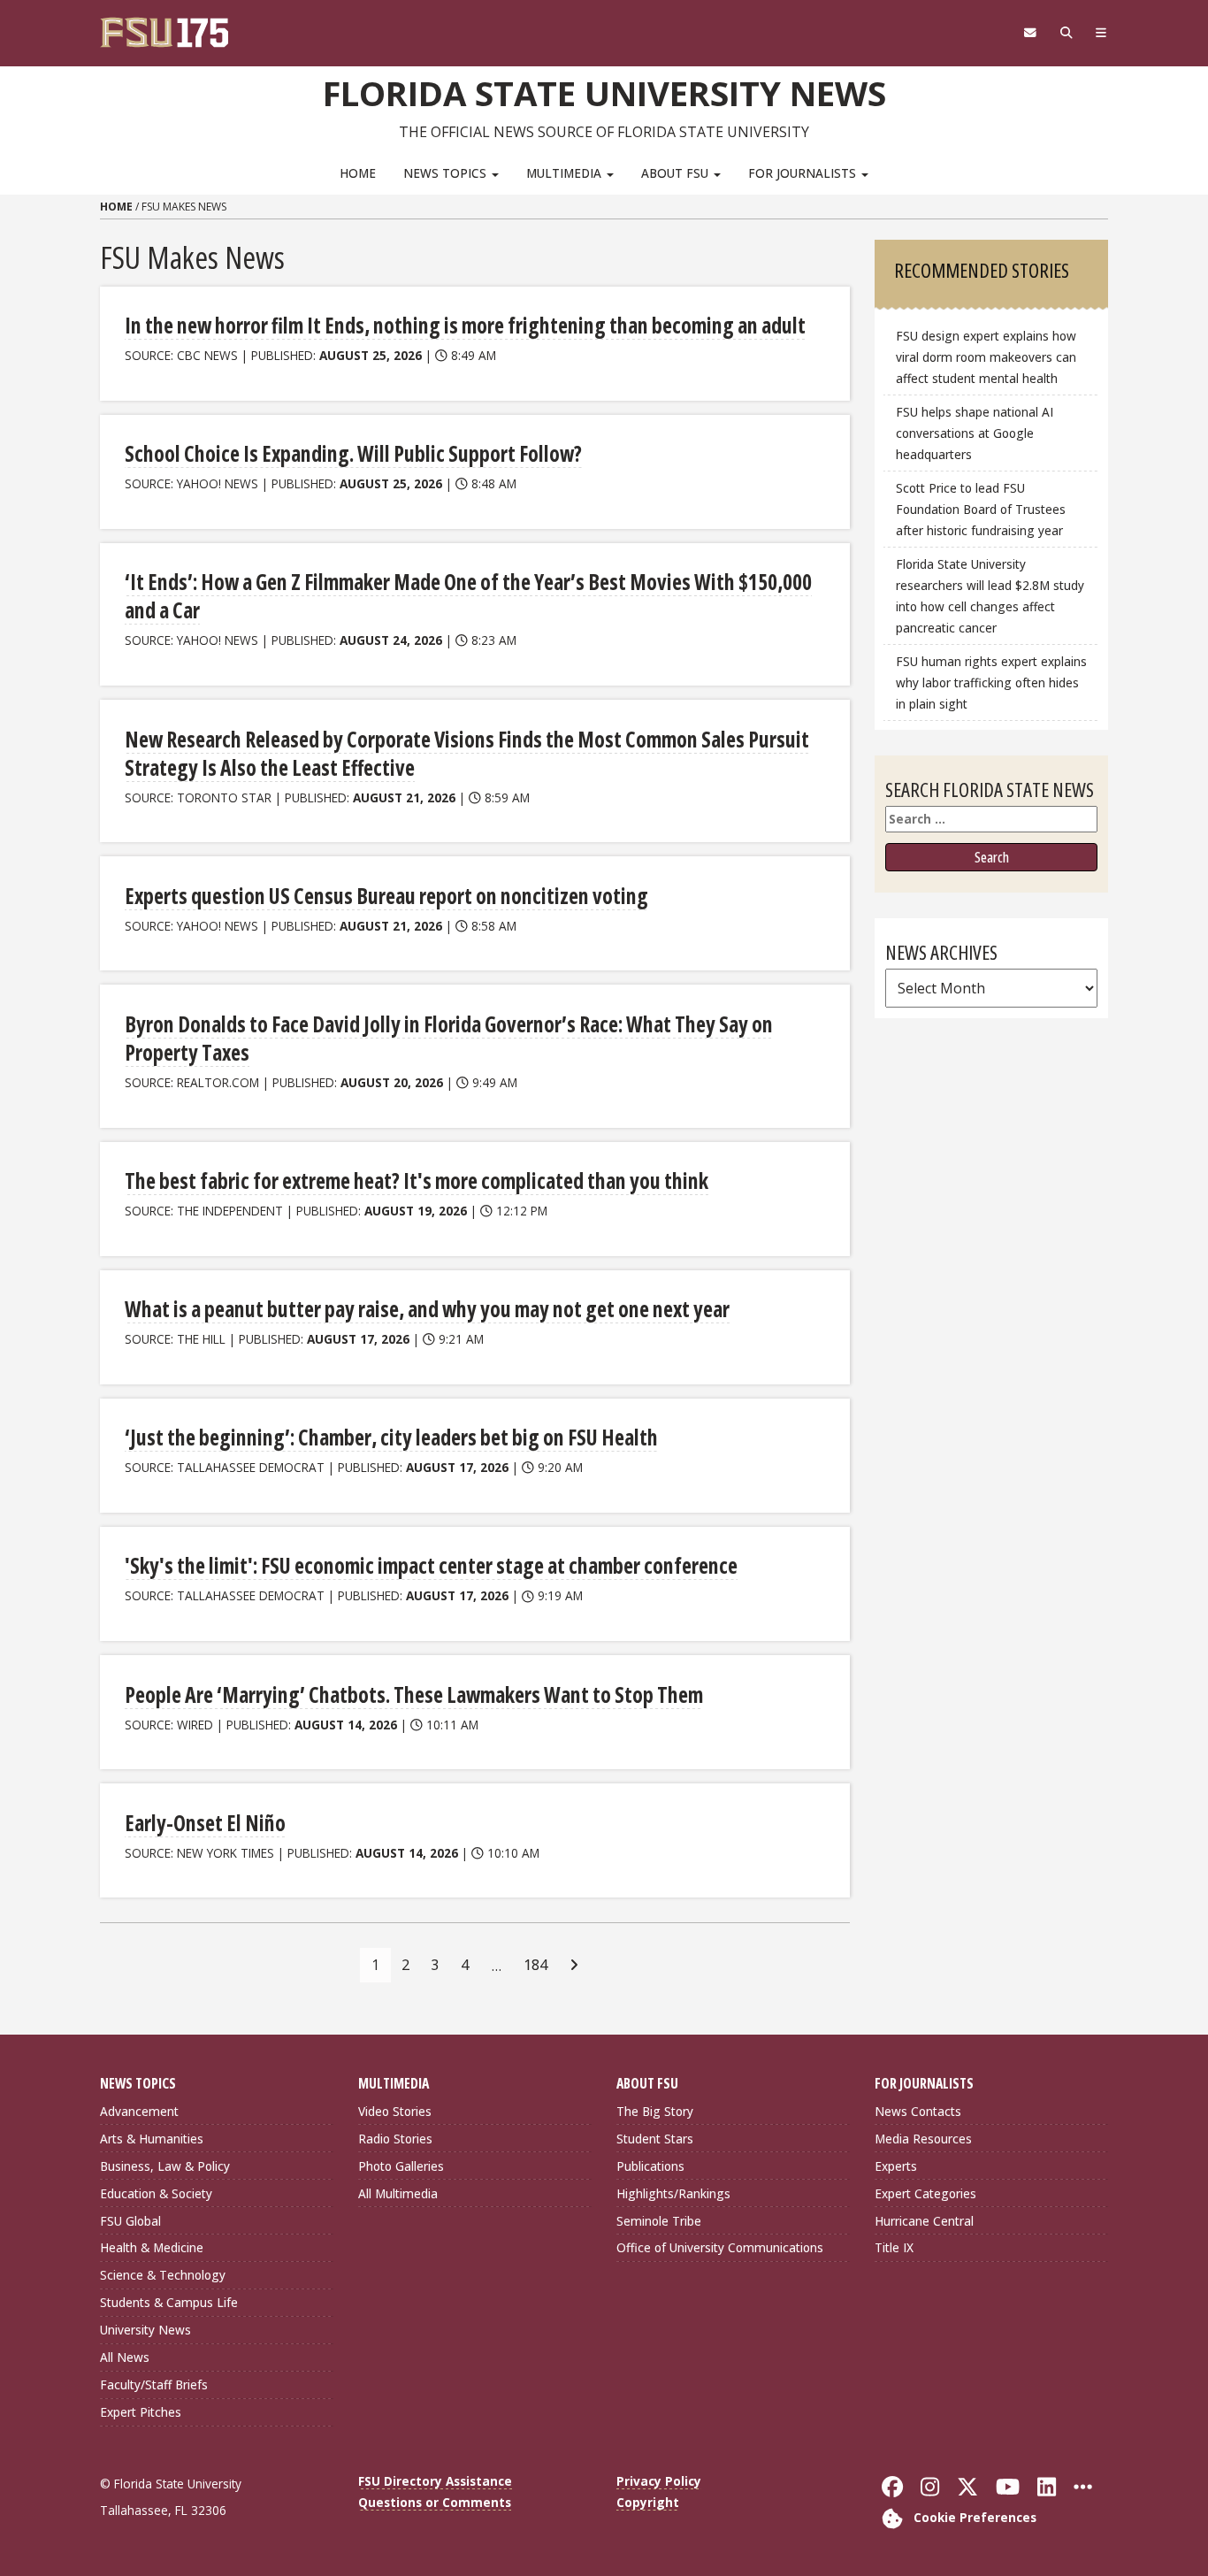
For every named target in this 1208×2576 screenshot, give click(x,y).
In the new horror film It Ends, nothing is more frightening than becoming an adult (465, 325)
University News (145, 2330)
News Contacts (918, 2111)
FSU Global (130, 2221)
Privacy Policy (659, 2481)
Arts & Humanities (152, 2139)
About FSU (677, 173)
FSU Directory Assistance (435, 2481)
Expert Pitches (141, 2412)
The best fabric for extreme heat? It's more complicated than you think (417, 1181)
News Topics (447, 173)
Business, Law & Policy (165, 2166)
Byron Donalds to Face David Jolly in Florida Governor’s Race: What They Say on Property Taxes (449, 1038)
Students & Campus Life (169, 2302)
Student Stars (655, 2139)
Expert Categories (925, 2193)
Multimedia (566, 173)
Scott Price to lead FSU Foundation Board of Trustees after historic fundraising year (981, 509)
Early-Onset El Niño (205, 1823)
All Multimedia (398, 2193)
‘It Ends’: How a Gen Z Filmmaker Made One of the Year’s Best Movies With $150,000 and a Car (468, 596)
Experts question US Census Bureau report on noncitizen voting (386, 896)
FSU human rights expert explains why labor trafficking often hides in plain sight (991, 682)
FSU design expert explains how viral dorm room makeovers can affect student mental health (986, 357)
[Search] (1066, 33)
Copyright (648, 2502)
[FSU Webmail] (1030, 33)
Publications (650, 2166)
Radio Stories (395, 2139)
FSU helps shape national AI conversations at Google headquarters (975, 433)
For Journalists (804, 173)
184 (535, 1965)
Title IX (894, 2247)
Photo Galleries (401, 2166)
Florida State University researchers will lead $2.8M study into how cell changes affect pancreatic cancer (990, 596)
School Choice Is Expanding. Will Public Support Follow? (353, 453)
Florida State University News (604, 93)
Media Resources (923, 2139)
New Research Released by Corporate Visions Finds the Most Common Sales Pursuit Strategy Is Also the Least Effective (467, 753)
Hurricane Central (924, 2221)
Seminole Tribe (659, 2221)
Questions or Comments (435, 2502)
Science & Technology (163, 2275)
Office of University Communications (720, 2247)
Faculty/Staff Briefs (154, 2384)
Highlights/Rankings (673, 2193)
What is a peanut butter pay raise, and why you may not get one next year (427, 1309)
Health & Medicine (152, 2247)
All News (125, 2357)
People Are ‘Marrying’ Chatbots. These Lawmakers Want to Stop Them (414, 1694)
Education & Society (156, 2193)
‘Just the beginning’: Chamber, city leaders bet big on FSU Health (391, 1437)
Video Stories (395, 2111)
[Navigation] (1101, 33)
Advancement (139, 2111)
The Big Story (655, 2111)
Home (358, 173)
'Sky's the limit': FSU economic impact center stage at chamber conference (431, 1565)
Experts (896, 2166)
